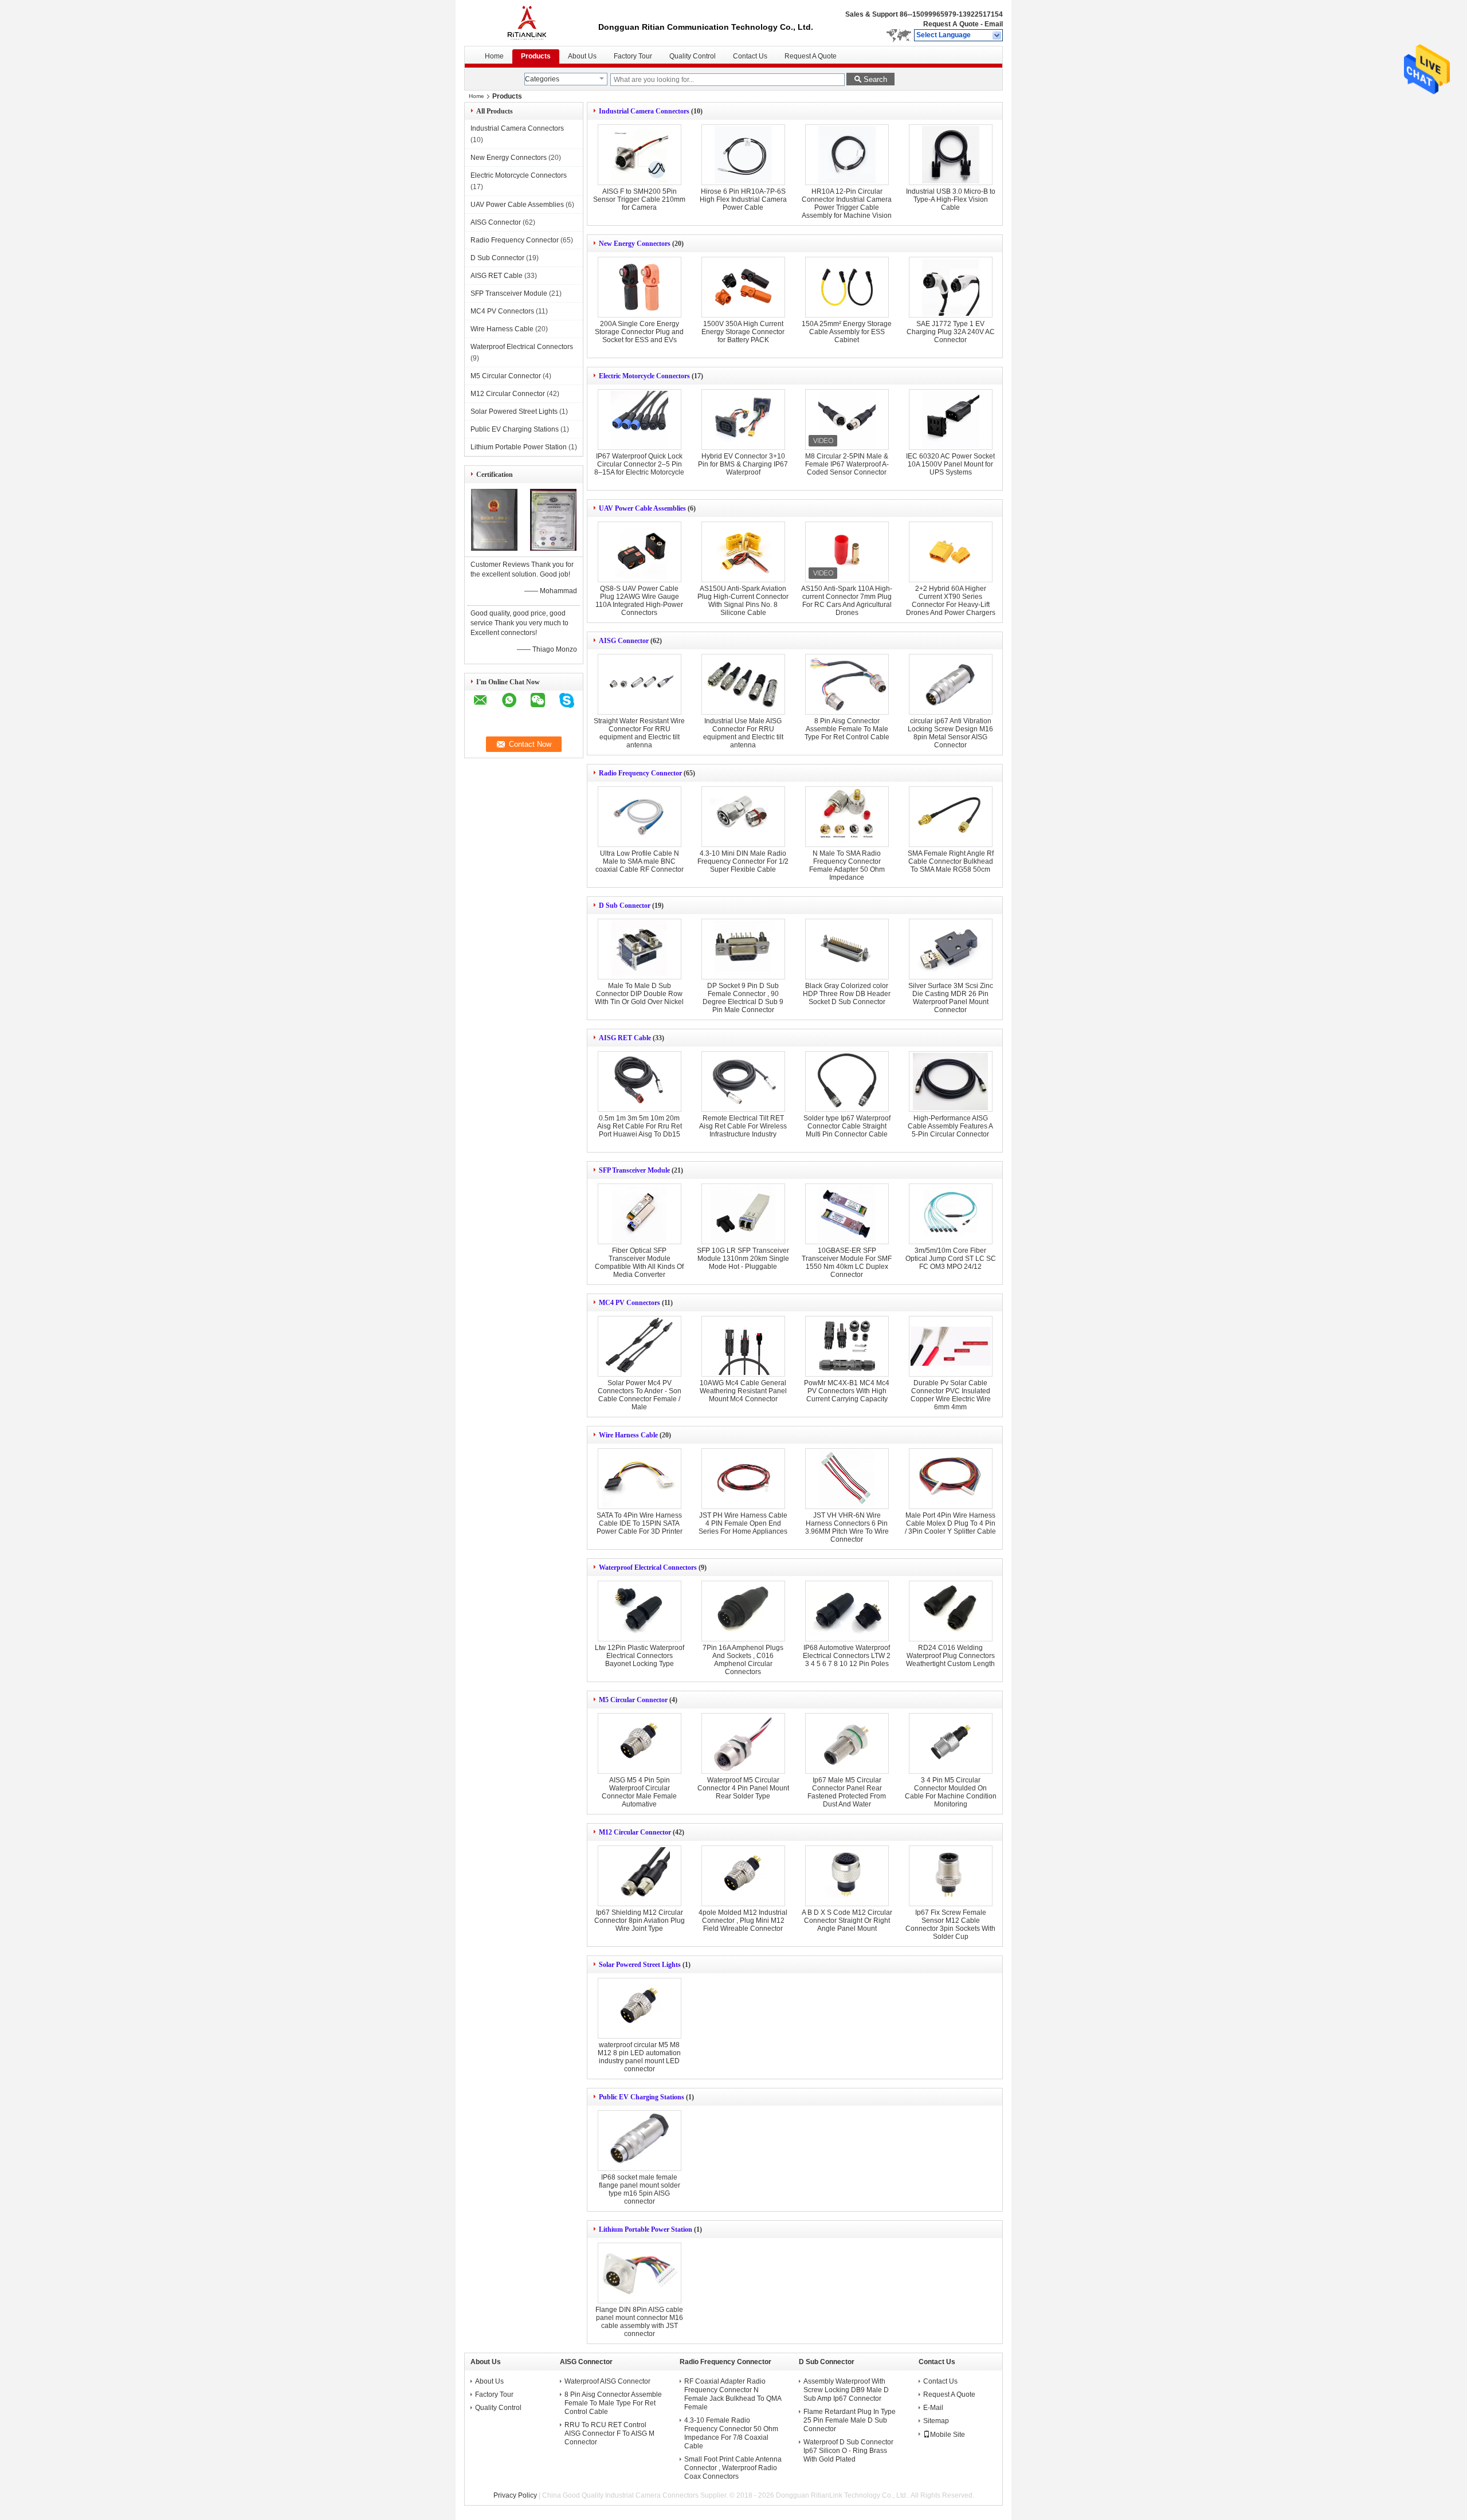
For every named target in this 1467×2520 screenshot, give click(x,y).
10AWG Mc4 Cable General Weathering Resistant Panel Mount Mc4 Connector (743, 1391)
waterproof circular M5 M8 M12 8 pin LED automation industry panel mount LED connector (639, 2057)
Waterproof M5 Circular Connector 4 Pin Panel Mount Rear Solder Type (743, 1788)
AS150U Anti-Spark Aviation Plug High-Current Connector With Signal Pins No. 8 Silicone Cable (743, 601)
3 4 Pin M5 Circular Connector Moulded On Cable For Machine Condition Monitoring (951, 1792)
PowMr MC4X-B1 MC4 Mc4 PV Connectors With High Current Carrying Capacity (847, 1391)
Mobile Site (948, 2435)
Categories (542, 79)
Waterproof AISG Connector (607, 2381)
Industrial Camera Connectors (517, 128)
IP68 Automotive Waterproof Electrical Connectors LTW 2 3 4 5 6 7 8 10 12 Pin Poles (847, 1656)
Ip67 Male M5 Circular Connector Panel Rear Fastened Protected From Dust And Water (847, 1792)
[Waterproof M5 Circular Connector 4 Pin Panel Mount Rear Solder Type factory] (743, 1743)
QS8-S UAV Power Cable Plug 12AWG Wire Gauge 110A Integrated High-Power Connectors (639, 601)
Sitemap (936, 2421)
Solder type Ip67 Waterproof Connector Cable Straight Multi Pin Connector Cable (847, 1126)
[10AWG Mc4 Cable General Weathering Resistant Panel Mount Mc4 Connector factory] (743, 1346)
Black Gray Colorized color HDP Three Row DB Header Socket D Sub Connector (847, 994)
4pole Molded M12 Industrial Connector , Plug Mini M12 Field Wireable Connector (743, 1921)
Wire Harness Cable (502, 329)
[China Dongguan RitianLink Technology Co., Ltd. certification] (494, 548)
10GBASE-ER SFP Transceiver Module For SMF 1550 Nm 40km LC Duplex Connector (847, 1263)
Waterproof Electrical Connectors (522, 347)
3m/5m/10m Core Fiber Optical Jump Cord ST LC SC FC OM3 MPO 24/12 (951, 1259)
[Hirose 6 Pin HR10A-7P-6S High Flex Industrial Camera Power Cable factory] (743, 155)
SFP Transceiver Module (509, 293)
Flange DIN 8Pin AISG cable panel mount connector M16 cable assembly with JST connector (639, 2322)
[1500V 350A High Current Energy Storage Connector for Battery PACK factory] (743, 287)
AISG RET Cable (497, 276)
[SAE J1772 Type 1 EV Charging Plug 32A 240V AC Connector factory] (951, 287)
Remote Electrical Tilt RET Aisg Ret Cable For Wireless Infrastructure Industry (743, 1126)
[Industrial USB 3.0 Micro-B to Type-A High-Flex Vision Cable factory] (951, 155)
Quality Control (693, 56)
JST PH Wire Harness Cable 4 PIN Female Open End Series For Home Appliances (743, 1523)
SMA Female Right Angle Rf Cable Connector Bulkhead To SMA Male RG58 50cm (951, 861)
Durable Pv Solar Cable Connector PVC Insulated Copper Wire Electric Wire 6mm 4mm (951, 1395)
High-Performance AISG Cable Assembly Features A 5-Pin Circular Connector (950, 1126)
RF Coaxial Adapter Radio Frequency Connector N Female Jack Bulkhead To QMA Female (733, 2394)
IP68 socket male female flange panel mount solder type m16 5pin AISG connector (640, 2189)
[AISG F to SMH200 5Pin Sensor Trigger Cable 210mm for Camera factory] (640, 155)
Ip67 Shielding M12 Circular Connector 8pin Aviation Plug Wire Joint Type (640, 1921)
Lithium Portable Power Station (519, 447)
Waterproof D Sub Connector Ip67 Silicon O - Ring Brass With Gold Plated (848, 2451)
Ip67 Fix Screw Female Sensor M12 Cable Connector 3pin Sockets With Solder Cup (950, 1925)
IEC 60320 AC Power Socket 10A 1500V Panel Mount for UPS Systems (950, 464)
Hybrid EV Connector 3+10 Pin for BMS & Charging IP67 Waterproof (743, 464)
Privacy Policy (515, 2495)
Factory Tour (633, 56)
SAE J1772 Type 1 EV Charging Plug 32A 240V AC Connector (951, 332)
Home (494, 56)
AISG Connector (496, 222)
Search (875, 79)
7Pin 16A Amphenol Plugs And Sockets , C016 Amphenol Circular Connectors (743, 1660)
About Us (582, 56)
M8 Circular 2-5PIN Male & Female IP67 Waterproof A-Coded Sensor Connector (847, 464)
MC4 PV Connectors (502, 311)
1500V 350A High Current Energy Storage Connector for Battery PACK (743, 332)
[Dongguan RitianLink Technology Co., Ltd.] (997, 36)
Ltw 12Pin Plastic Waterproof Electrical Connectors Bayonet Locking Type (640, 1656)
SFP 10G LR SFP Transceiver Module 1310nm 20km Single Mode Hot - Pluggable (743, 1259)
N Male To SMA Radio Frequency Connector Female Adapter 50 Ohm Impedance (847, 865)
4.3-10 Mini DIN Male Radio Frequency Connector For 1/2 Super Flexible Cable (743, 861)
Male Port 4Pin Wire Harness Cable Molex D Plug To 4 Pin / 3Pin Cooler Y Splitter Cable (950, 1523)
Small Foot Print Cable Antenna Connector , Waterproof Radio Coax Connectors (733, 2468)
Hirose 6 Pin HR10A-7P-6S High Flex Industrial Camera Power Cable (743, 199)
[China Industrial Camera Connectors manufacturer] (531, 23)
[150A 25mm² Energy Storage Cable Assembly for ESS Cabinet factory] (847, 287)
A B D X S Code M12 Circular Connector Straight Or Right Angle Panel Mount (847, 1921)
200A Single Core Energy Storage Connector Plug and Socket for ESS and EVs (639, 332)
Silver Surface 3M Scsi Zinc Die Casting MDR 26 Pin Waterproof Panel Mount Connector (951, 998)
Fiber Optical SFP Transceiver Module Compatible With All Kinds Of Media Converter (639, 1263)
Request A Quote (951, 24)
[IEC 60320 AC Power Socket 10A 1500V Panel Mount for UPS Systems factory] (951, 420)
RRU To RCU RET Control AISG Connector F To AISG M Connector (609, 2433)
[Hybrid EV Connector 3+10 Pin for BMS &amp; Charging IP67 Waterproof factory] (743, 420)
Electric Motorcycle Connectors (519, 175)
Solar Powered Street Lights (514, 411)
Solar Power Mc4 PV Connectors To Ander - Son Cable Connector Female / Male (640, 1395)
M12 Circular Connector (508, 394)
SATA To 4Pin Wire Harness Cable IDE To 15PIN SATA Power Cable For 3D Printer (640, 1523)
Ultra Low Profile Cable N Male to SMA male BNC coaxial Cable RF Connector (640, 861)
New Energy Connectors (509, 158)
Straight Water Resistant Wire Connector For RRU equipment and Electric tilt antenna (639, 733)
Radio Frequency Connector (515, 240)
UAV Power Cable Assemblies (517, 205)
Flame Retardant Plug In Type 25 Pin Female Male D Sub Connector (850, 2420)
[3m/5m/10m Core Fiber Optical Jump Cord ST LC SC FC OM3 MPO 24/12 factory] (951, 1214)
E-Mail (933, 2408)
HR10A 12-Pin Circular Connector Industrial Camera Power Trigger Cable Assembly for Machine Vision (847, 203)
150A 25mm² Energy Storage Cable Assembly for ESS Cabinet (847, 332)
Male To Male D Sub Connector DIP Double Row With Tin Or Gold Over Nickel (639, 994)
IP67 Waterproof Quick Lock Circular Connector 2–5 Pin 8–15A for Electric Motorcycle (639, 464)
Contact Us (750, 56)
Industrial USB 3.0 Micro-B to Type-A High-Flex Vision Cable (951, 199)
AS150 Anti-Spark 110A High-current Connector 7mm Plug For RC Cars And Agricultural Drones (847, 601)
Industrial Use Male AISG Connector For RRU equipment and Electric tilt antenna (743, 733)
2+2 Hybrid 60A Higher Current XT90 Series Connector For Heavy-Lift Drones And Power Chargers (951, 601)
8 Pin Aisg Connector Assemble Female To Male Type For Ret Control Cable (847, 729)
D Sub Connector (497, 258)
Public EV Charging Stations (515, 429)
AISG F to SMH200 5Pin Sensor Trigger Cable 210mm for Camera (639, 199)
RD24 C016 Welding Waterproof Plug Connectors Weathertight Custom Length (950, 1656)
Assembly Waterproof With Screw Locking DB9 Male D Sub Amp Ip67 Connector (846, 2390)
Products (536, 56)
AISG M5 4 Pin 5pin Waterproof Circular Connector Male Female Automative (639, 1792)
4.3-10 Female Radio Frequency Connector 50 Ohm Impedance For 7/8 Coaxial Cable (731, 2433)
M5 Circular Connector (506, 376)
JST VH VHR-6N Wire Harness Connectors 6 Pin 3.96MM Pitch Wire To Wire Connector (847, 1527)
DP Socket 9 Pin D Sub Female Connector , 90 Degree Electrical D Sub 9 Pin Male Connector (743, 998)
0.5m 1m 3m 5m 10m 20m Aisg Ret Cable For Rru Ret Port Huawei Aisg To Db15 (640, 1126)
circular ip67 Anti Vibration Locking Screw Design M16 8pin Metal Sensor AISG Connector (950, 733)
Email (994, 24)
